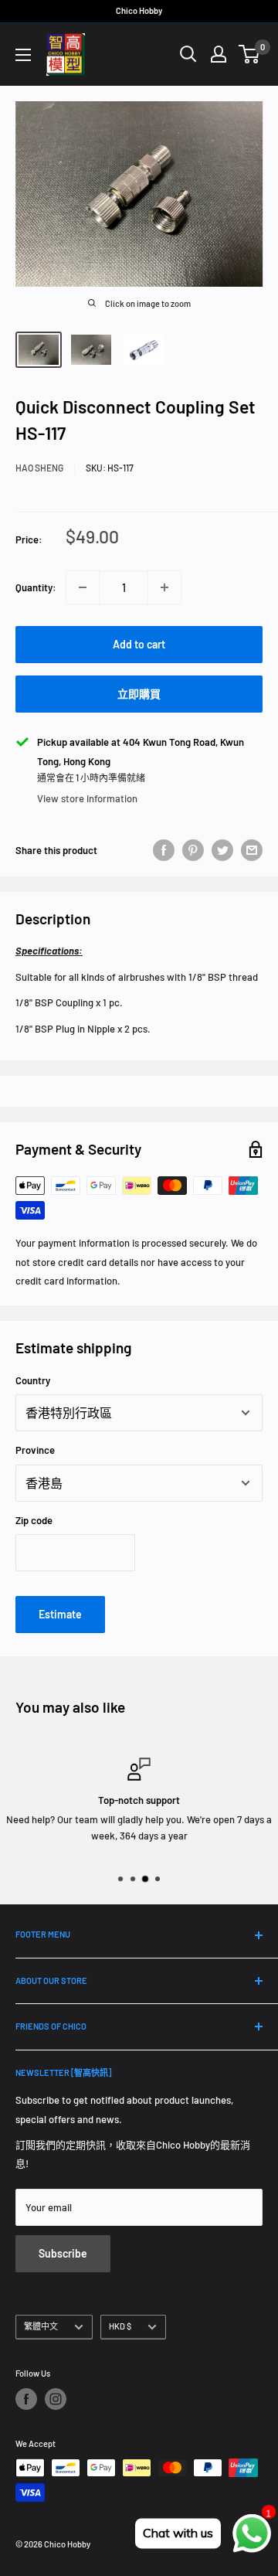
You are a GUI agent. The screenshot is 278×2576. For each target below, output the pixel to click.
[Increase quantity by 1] (164, 587)
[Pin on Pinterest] (193, 850)
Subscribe (63, 2253)
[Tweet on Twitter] (222, 850)
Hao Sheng (39, 468)
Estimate (60, 1614)
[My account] (219, 54)
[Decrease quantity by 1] (83, 587)
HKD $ (120, 2326)
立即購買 (139, 694)
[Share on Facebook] (164, 850)
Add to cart (139, 644)
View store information (87, 798)
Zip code (34, 1520)
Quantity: (36, 587)
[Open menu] (23, 55)
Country (33, 1380)
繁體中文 (41, 2326)
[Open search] (188, 54)
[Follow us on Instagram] (56, 2399)
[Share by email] (252, 850)
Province (35, 1450)
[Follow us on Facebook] (26, 2399)
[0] (250, 54)
